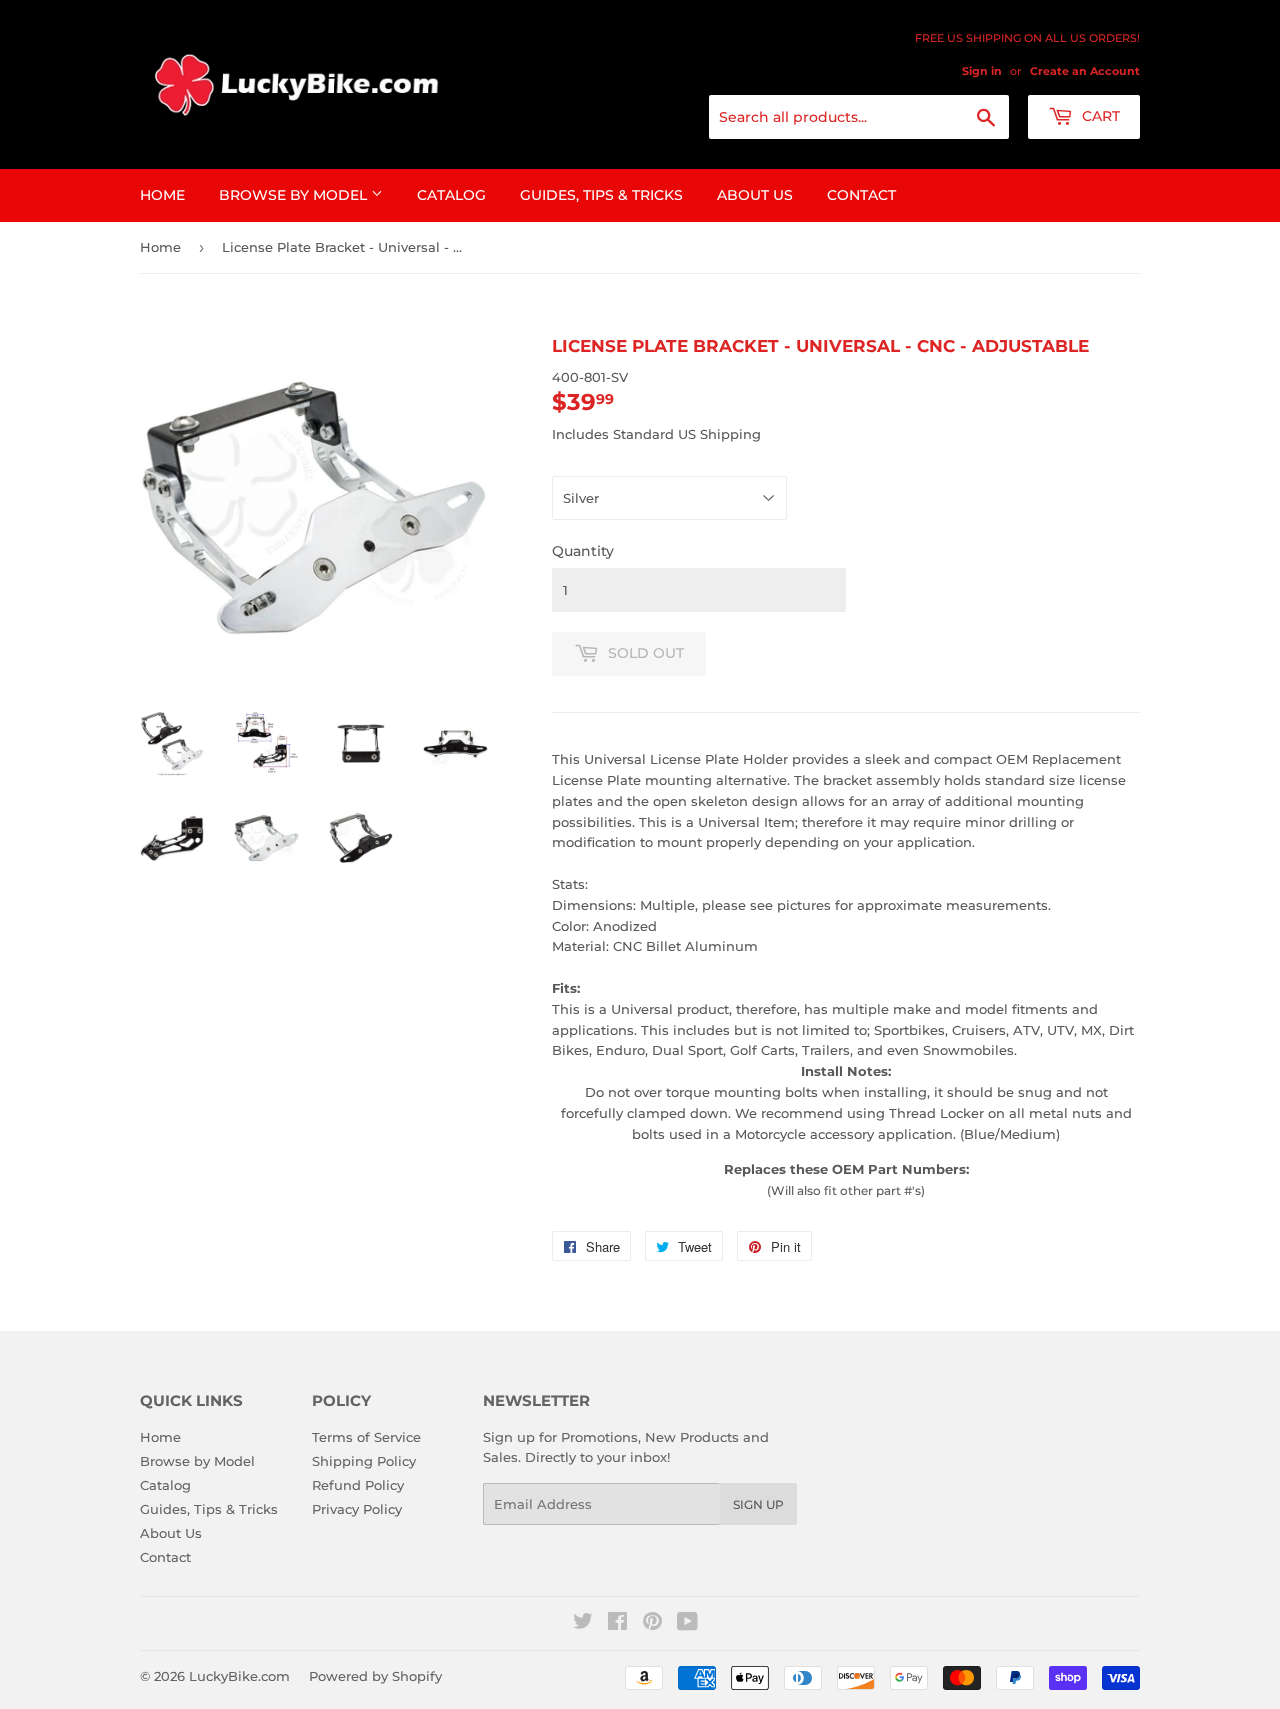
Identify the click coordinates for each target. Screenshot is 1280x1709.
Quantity (583, 551)
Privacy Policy (357, 1509)
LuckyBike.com (239, 1676)
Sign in (982, 71)
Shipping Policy (364, 1461)
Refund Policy (358, 1485)
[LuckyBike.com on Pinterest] (652, 1624)
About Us (755, 195)
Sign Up (758, 1504)
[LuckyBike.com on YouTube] (687, 1624)
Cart (1099, 116)
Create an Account (1085, 71)
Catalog (451, 195)
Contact (861, 195)
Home (162, 195)
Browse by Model (295, 195)
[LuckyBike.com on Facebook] (617, 1624)
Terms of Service (366, 1437)
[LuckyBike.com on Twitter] (583, 1624)
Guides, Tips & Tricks (601, 195)
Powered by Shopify (375, 1676)
